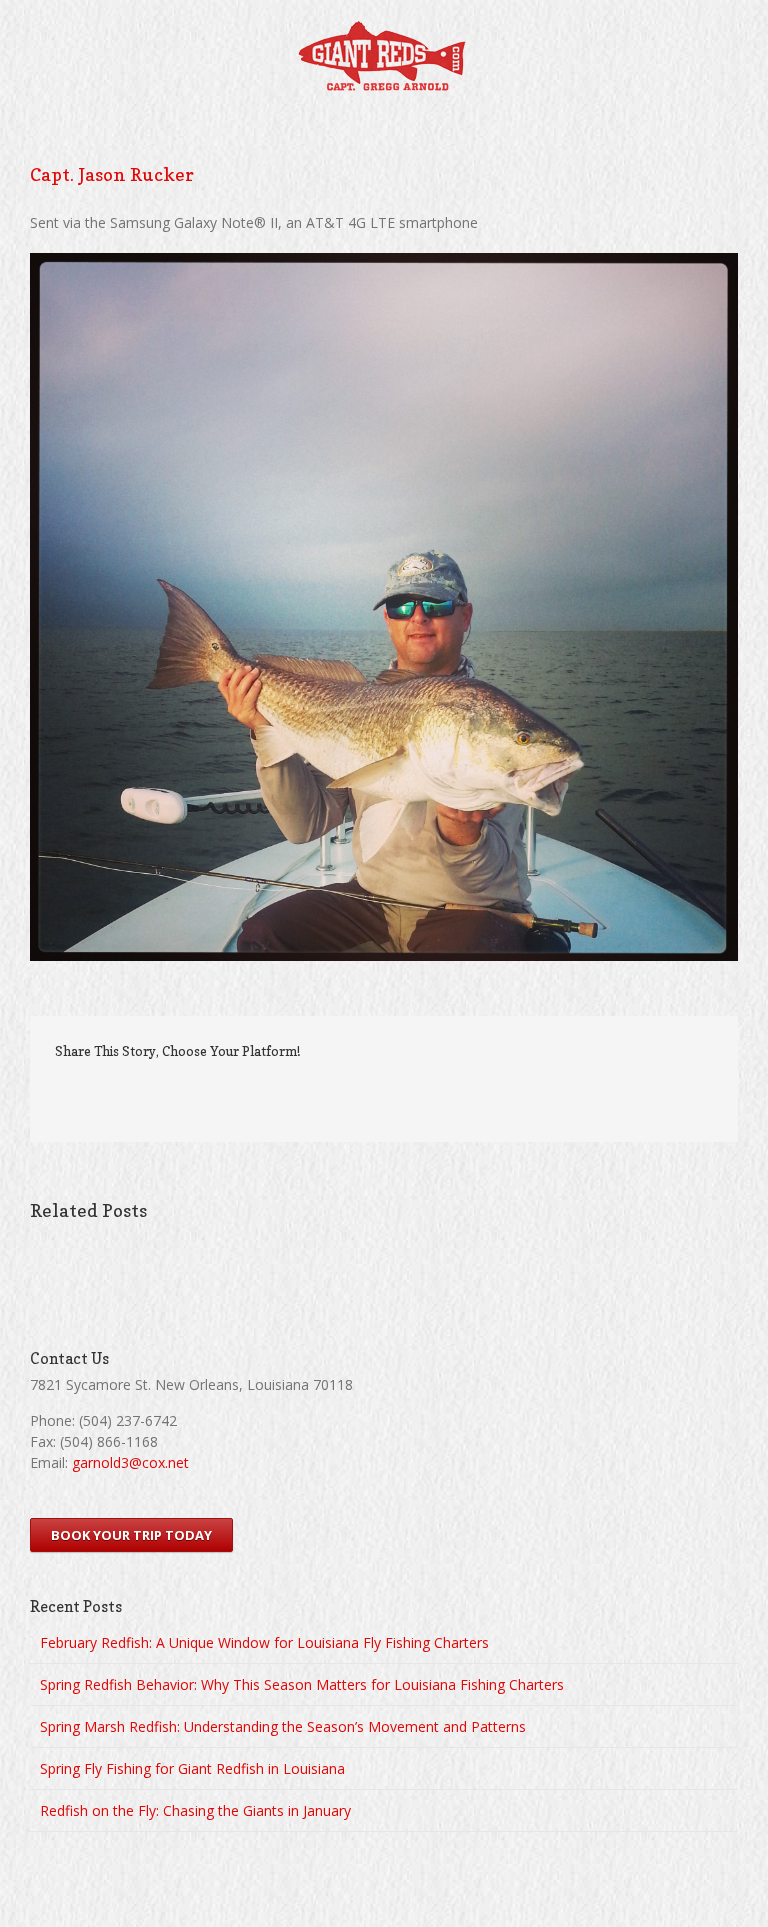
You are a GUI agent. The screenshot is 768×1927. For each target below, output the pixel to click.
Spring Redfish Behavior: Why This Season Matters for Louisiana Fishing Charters (302, 1684)
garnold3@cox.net (130, 1462)
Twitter (313, 1094)
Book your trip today (131, 1535)
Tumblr (360, 1094)
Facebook (269, 1094)
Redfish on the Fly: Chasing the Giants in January (195, 1810)
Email (465, 1093)
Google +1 (411, 1095)
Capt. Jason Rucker (112, 174)
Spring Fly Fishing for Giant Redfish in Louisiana (192, 1768)
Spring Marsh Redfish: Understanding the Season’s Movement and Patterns (283, 1726)
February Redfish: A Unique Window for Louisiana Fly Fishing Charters (264, 1642)
